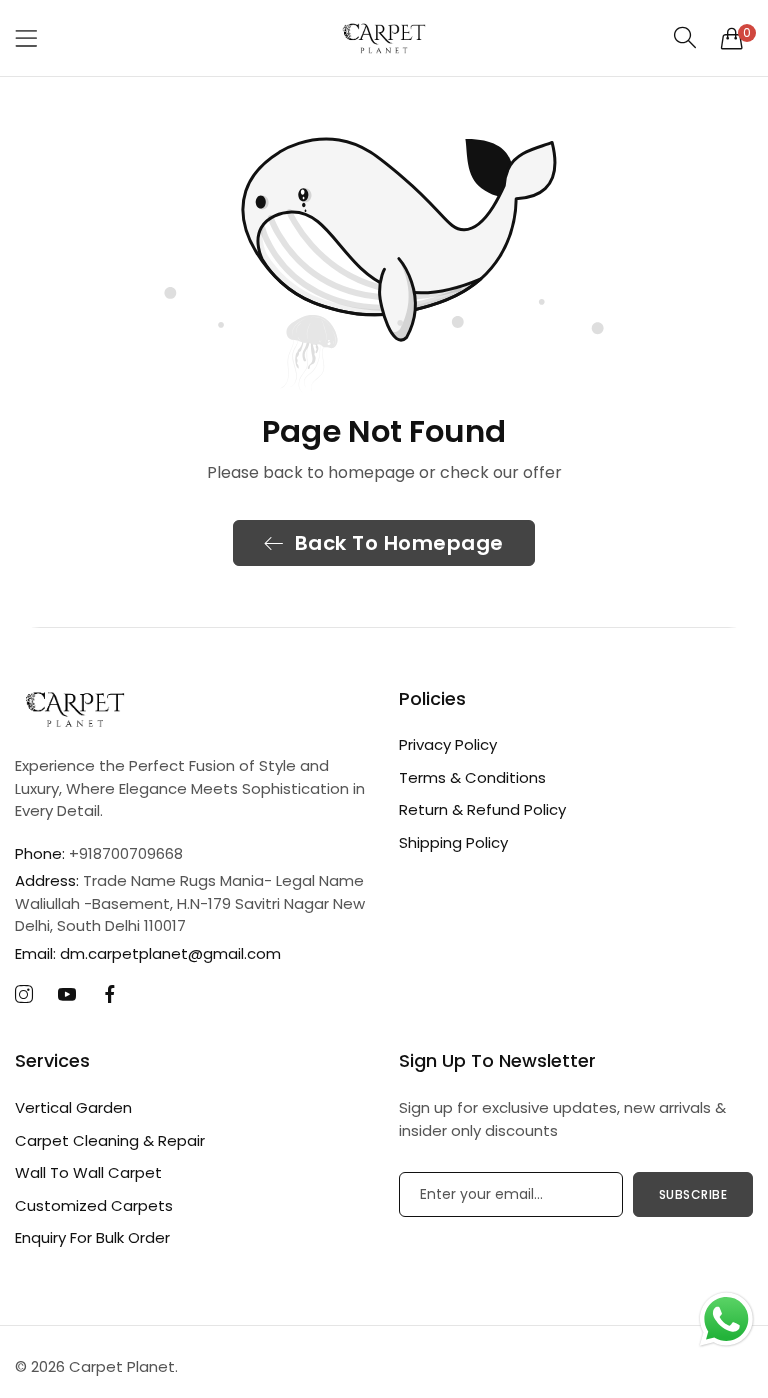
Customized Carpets (94, 1205)
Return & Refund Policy (482, 809)
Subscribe (693, 1194)
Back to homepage (399, 543)
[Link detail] (24, 995)
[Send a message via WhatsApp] (726, 1319)
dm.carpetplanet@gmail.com (148, 953)
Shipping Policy (453, 842)
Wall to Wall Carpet (88, 1172)
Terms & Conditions (472, 777)
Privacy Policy (448, 744)
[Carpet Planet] (384, 38)
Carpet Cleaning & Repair (110, 1140)
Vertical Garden (73, 1107)
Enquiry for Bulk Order (92, 1237)
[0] (732, 38)
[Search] (685, 37)
